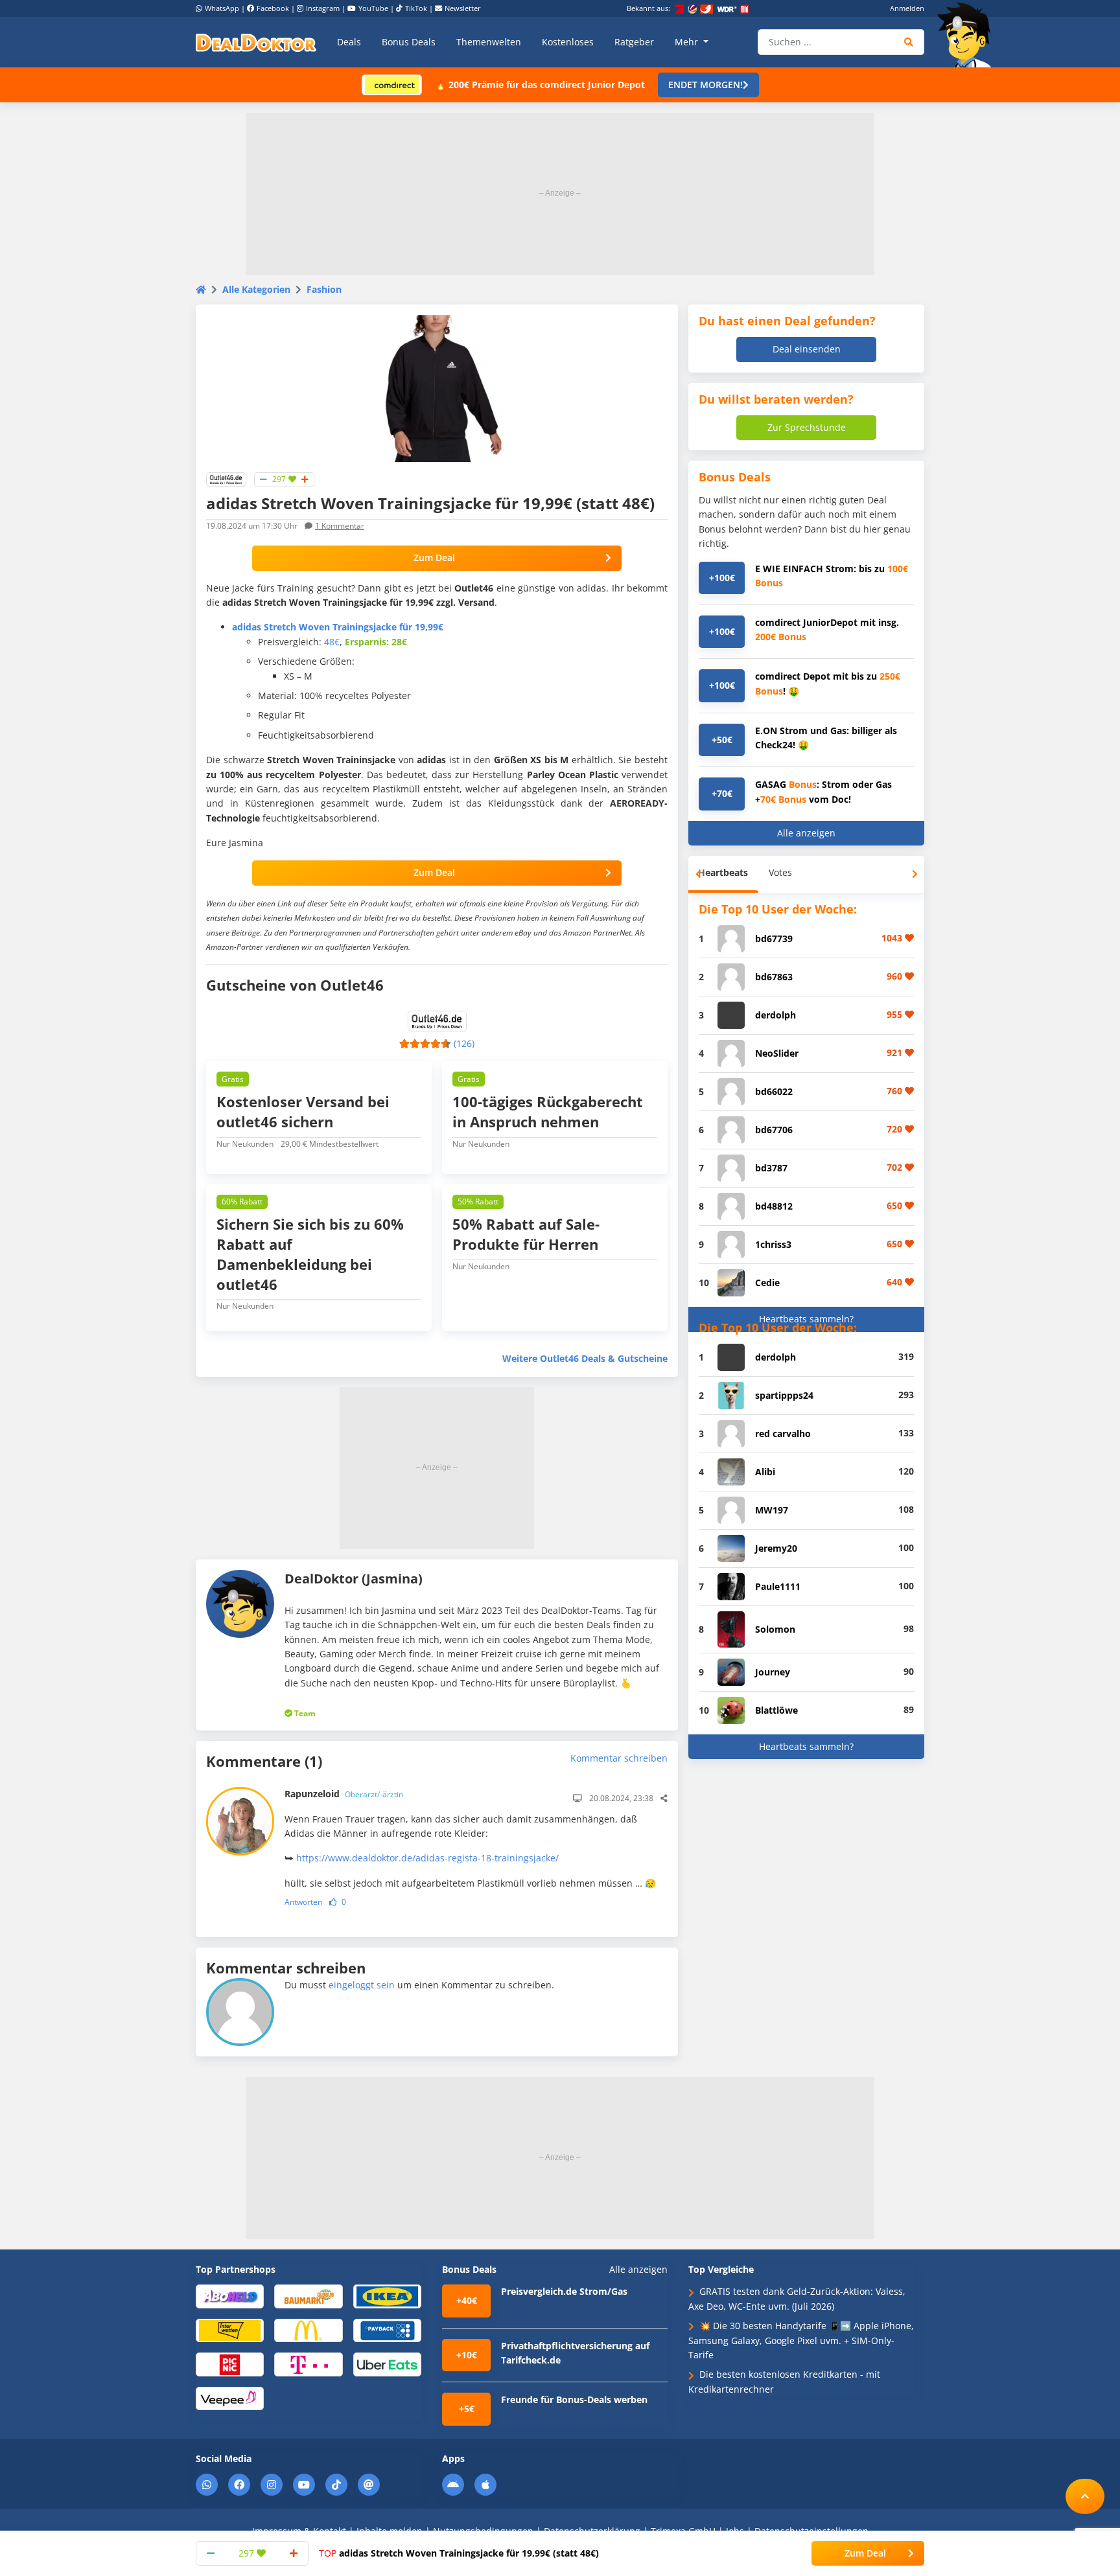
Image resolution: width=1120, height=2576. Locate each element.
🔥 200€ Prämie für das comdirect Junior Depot (540, 85)
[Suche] (909, 42)
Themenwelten (489, 42)
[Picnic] (230, 2364)
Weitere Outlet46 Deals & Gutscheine (585, 1358)
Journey (773, 1672)
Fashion (324, 289)
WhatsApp (222, 8)
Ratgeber (634, 42)
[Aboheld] (230, 2296)
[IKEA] (387, 2296)
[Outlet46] (226, 478)
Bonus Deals (409, 42)
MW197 (772, 1510)
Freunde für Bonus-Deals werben (574, 2399)
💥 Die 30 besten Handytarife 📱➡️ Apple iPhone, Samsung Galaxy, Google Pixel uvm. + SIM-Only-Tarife (801, 2340)
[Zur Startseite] (968, 35)
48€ (332, 642)
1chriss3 (773, 1244)
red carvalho (783, 1433)
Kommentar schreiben (619, 1758)
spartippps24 (784, 1395)
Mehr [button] (688, 42)
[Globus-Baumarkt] (308, 2296)
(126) (464, 1043)
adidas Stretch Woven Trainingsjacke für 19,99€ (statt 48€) (459, 2553)
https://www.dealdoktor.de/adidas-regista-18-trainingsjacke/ (427, 1858)
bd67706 (774, 1130)
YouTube (373, 8)
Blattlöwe (776, 1710)
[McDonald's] (308, 2329)
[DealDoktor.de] (256, 42)
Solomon (775, 1629)
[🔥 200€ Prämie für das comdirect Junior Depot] (392, 84)
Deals (349, 42)
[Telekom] (308, 2364)
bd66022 (774, 1091)
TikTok (416, 8)
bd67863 (774, 977)
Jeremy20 (776, 1548)
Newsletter (463, 8)
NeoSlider (777, 1053)
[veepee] (230, 2398)
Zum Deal (434, 558)
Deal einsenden (807, 349)
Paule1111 (778, 1586)
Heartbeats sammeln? (806, 1319)
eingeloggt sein (362, 1985)
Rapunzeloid (344, 1794)
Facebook (273, 8)
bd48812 (774, 1206)
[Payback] (387, 2329)
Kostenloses (568, 42)
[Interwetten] (230, 2329)
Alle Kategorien (256, 289)
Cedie (767, 1282)
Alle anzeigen (806, 833)
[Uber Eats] (387, 2364)
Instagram (323, 8)
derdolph (776, 1015)
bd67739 (774, 938)
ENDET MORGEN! (706, 85)
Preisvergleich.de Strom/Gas (564, 2291)
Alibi (765, 1472)
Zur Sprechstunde (807, 427)
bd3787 (771, 1168)
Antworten (303, 1902)
